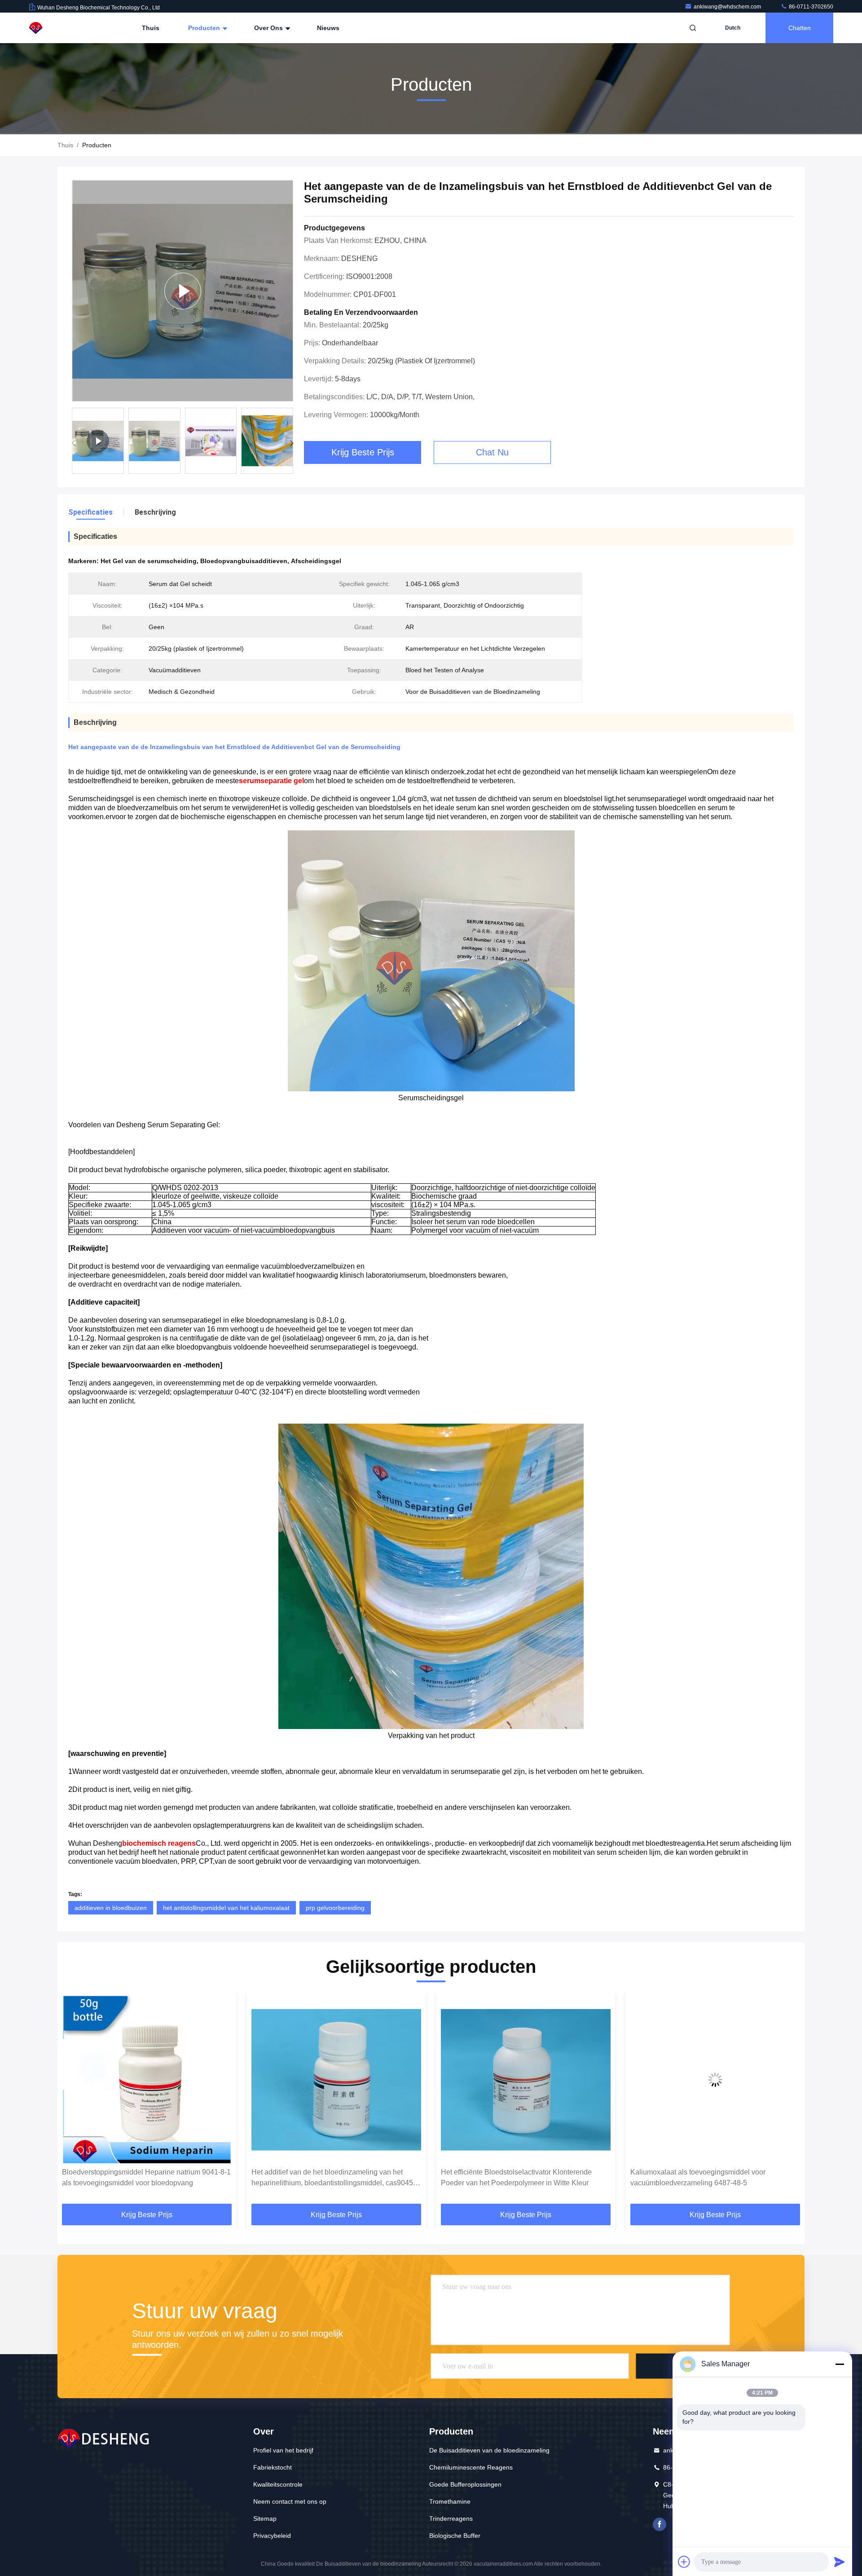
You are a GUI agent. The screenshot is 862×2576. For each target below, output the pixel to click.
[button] (292, 443)
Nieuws (328, 28)
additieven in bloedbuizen (111, 1908)
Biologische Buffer (455, 2536)
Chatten (800, 28)
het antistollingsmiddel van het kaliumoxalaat (226, 1908)
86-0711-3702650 (810, 7)
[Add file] (684, 2562)
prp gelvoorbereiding (335, 1908)
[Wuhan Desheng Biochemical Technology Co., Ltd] (57, 28)
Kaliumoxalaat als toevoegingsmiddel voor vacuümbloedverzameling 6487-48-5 (508, 2177)
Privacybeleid (272, 2536)
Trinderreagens (451, 2519)
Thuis (151, 28)
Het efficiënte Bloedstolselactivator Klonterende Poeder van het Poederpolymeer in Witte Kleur (327, 2177)
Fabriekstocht (273, 2467)
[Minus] (840, 2364)
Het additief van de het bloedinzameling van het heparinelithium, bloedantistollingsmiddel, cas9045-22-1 (144, 2178)
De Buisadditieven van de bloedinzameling (489, 2450)
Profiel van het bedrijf (283, 2450)
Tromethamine (450, 2501)
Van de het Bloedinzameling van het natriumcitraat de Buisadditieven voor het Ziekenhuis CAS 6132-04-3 (715, 2177)
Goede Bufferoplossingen (465, 2484)
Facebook (660, 2524)
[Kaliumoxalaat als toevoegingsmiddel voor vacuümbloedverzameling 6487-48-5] (526, 2080)
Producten (205, 28)
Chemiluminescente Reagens (471, 2467)
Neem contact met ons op (290, 2501)
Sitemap (265, 2519)
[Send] (840, 2562)
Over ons (269, 28)
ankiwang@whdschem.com (728, 7)
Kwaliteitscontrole (278, 2484)
